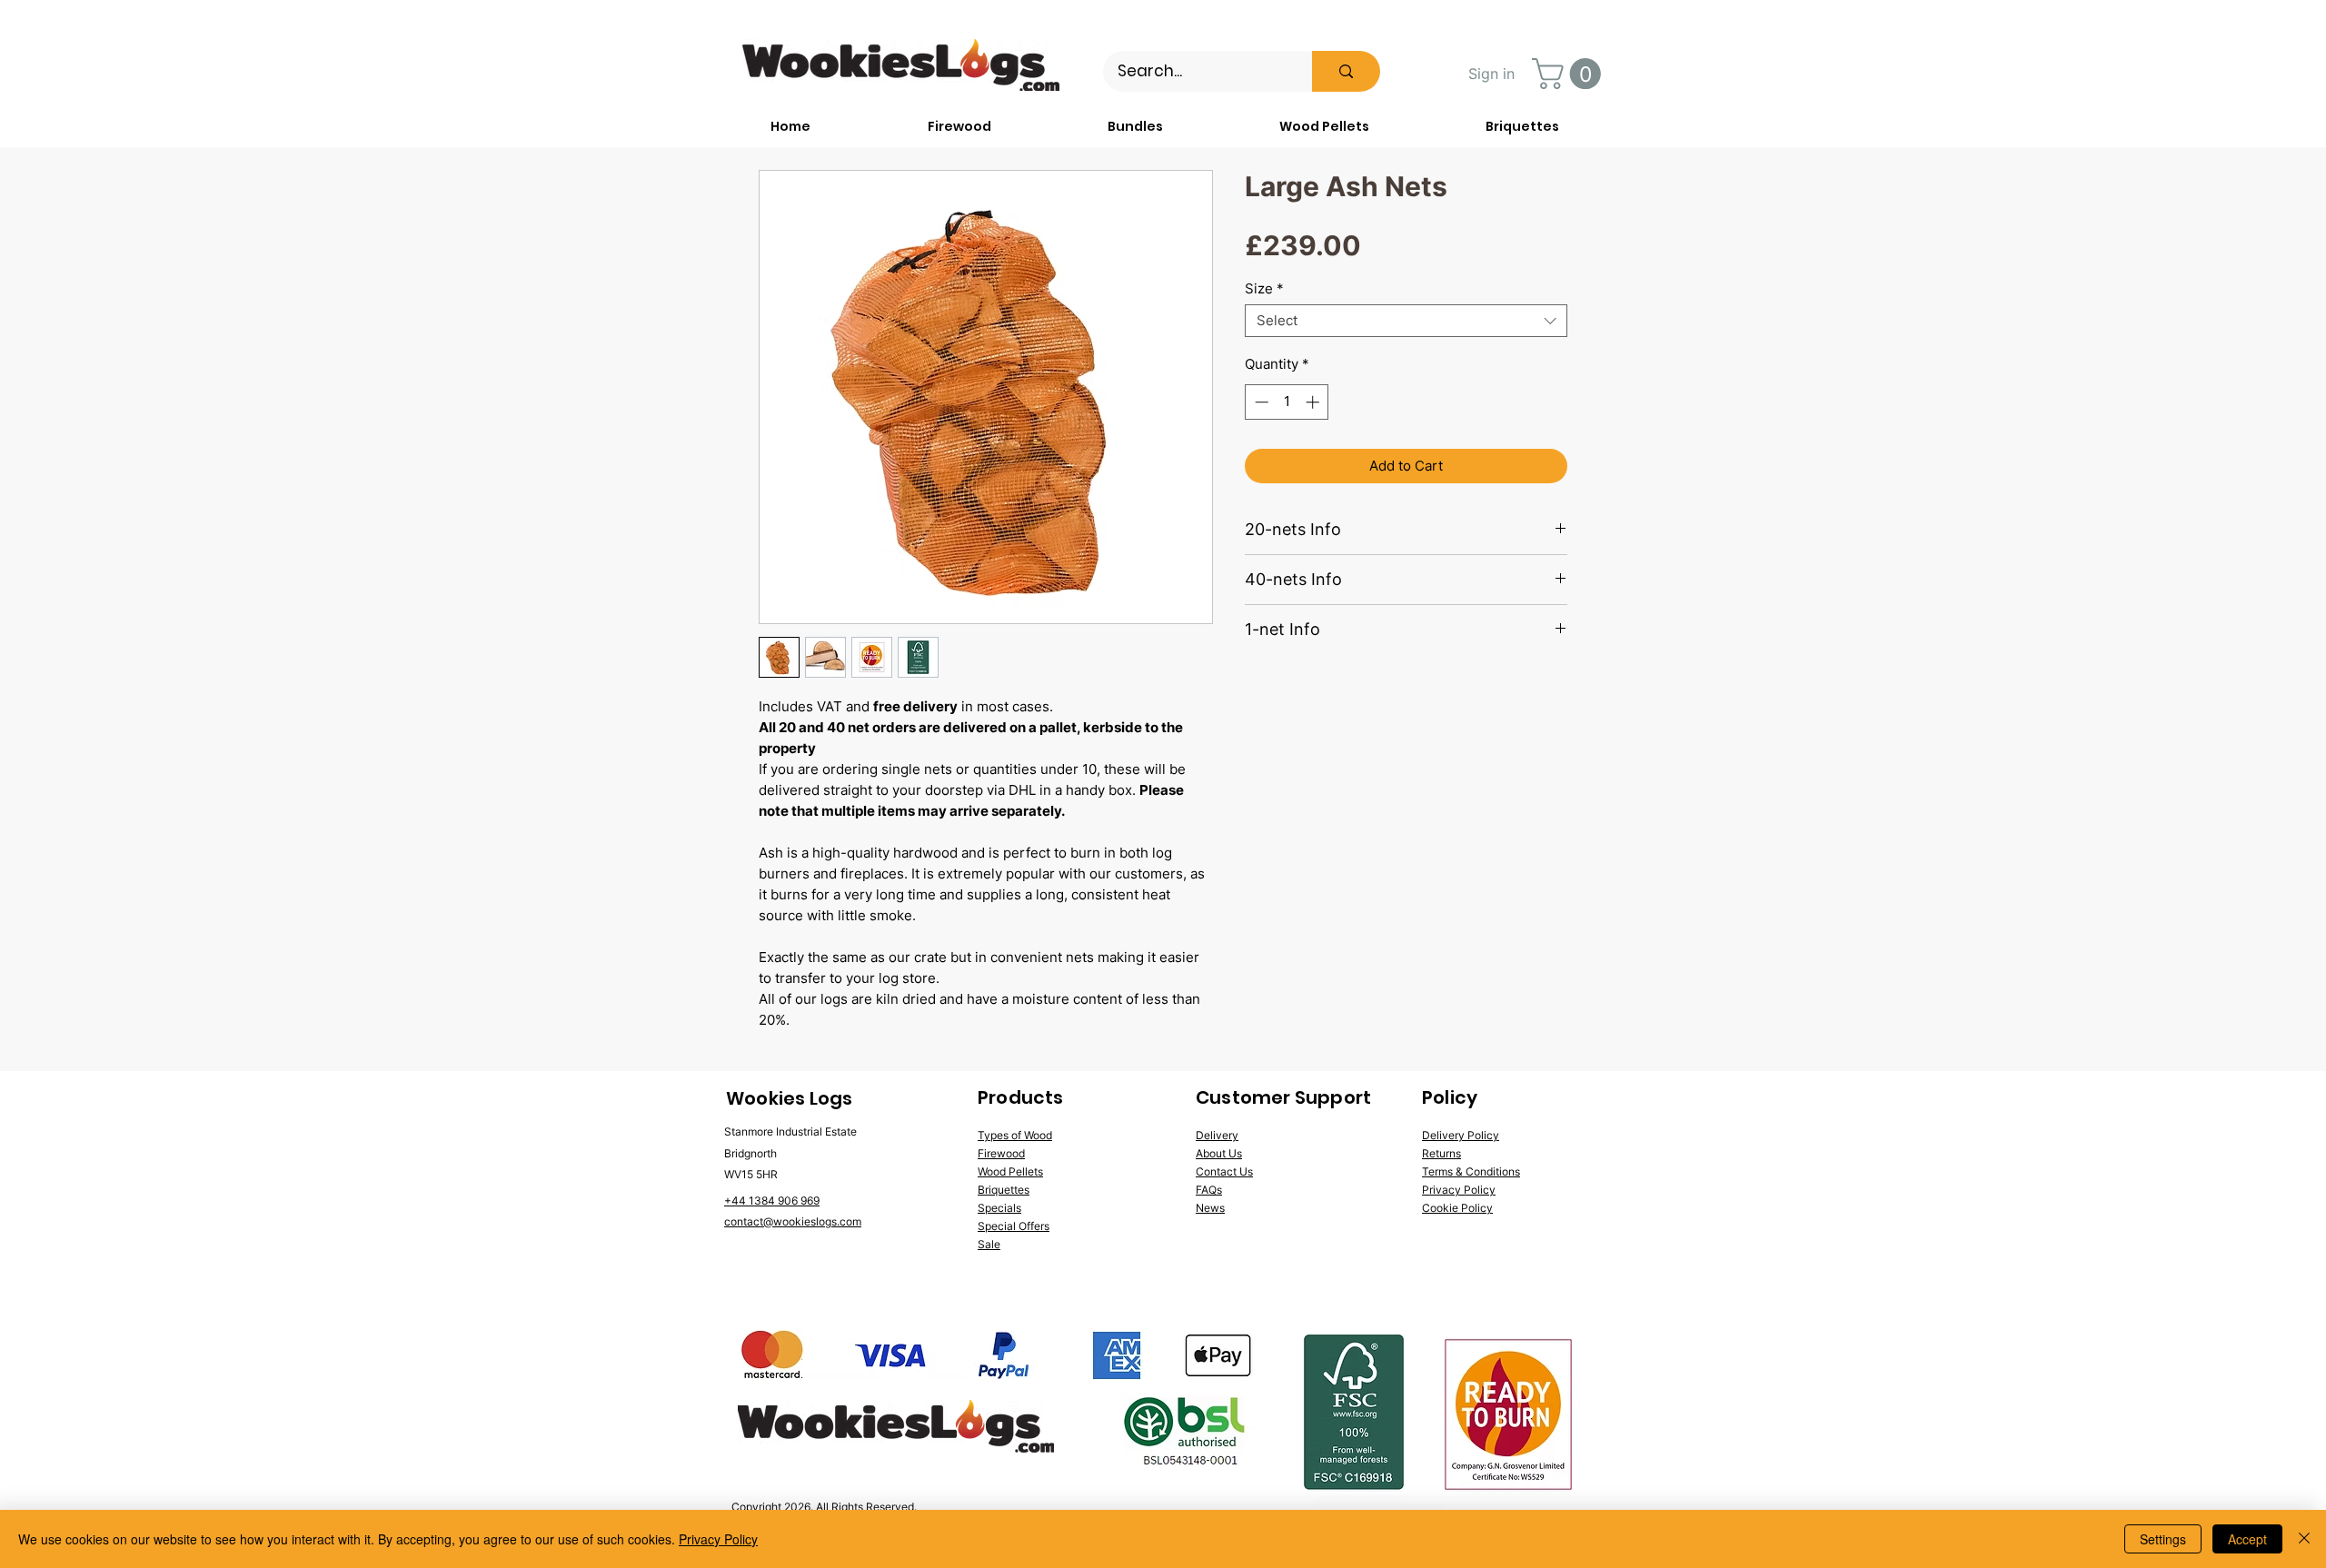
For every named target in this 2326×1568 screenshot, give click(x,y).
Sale (989, 1244)
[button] (1570, 74)
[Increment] (1314, 402)
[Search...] (1346, 71)
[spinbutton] (1287, 402)
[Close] (2304, 1539)
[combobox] (1406, 321)
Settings (2163, 1539)
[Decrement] (1260, 402)
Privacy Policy (718, 1539)
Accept (2247, 1539)
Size (1264, 289)
